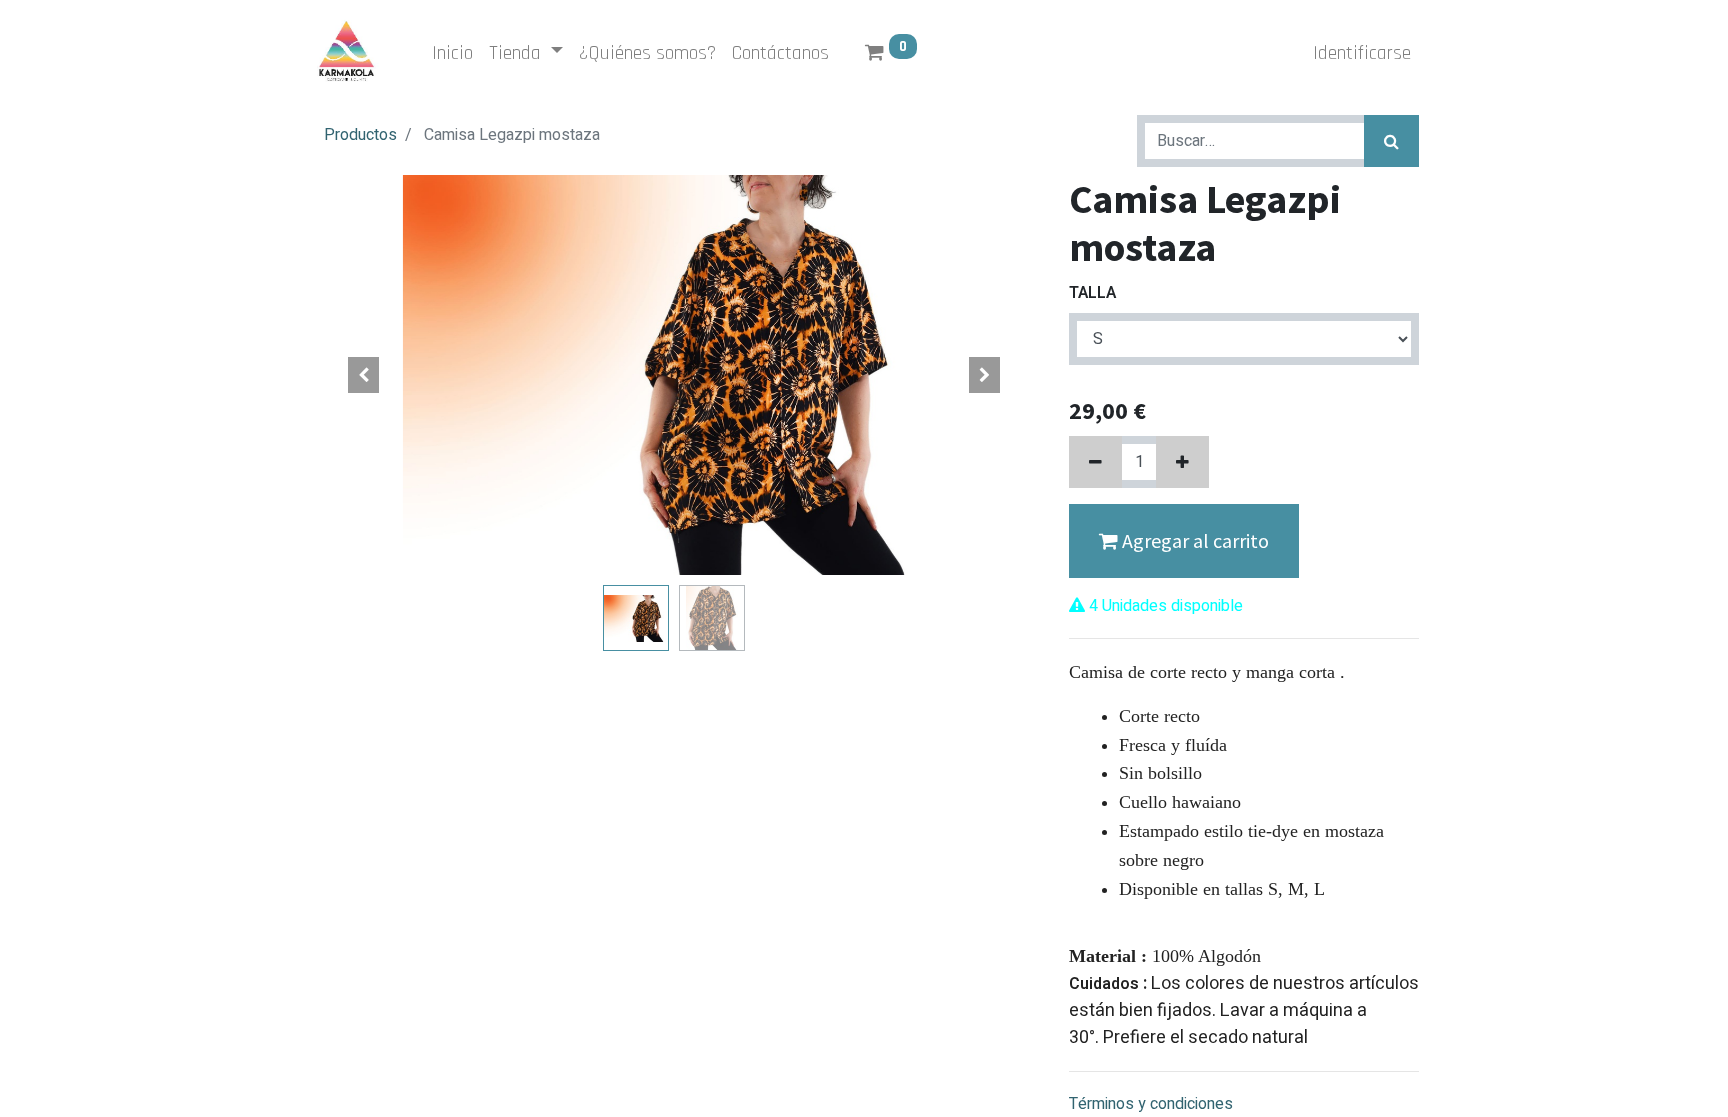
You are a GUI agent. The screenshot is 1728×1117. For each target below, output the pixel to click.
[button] (364, 375)
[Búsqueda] (1391, 141)
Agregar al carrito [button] (1193, 540)
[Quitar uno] (1095, 462)
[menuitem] (452, 53)
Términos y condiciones (1151, 1104)
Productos (360, 135)
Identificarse (1362, 53)
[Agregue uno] (1182, 462)
